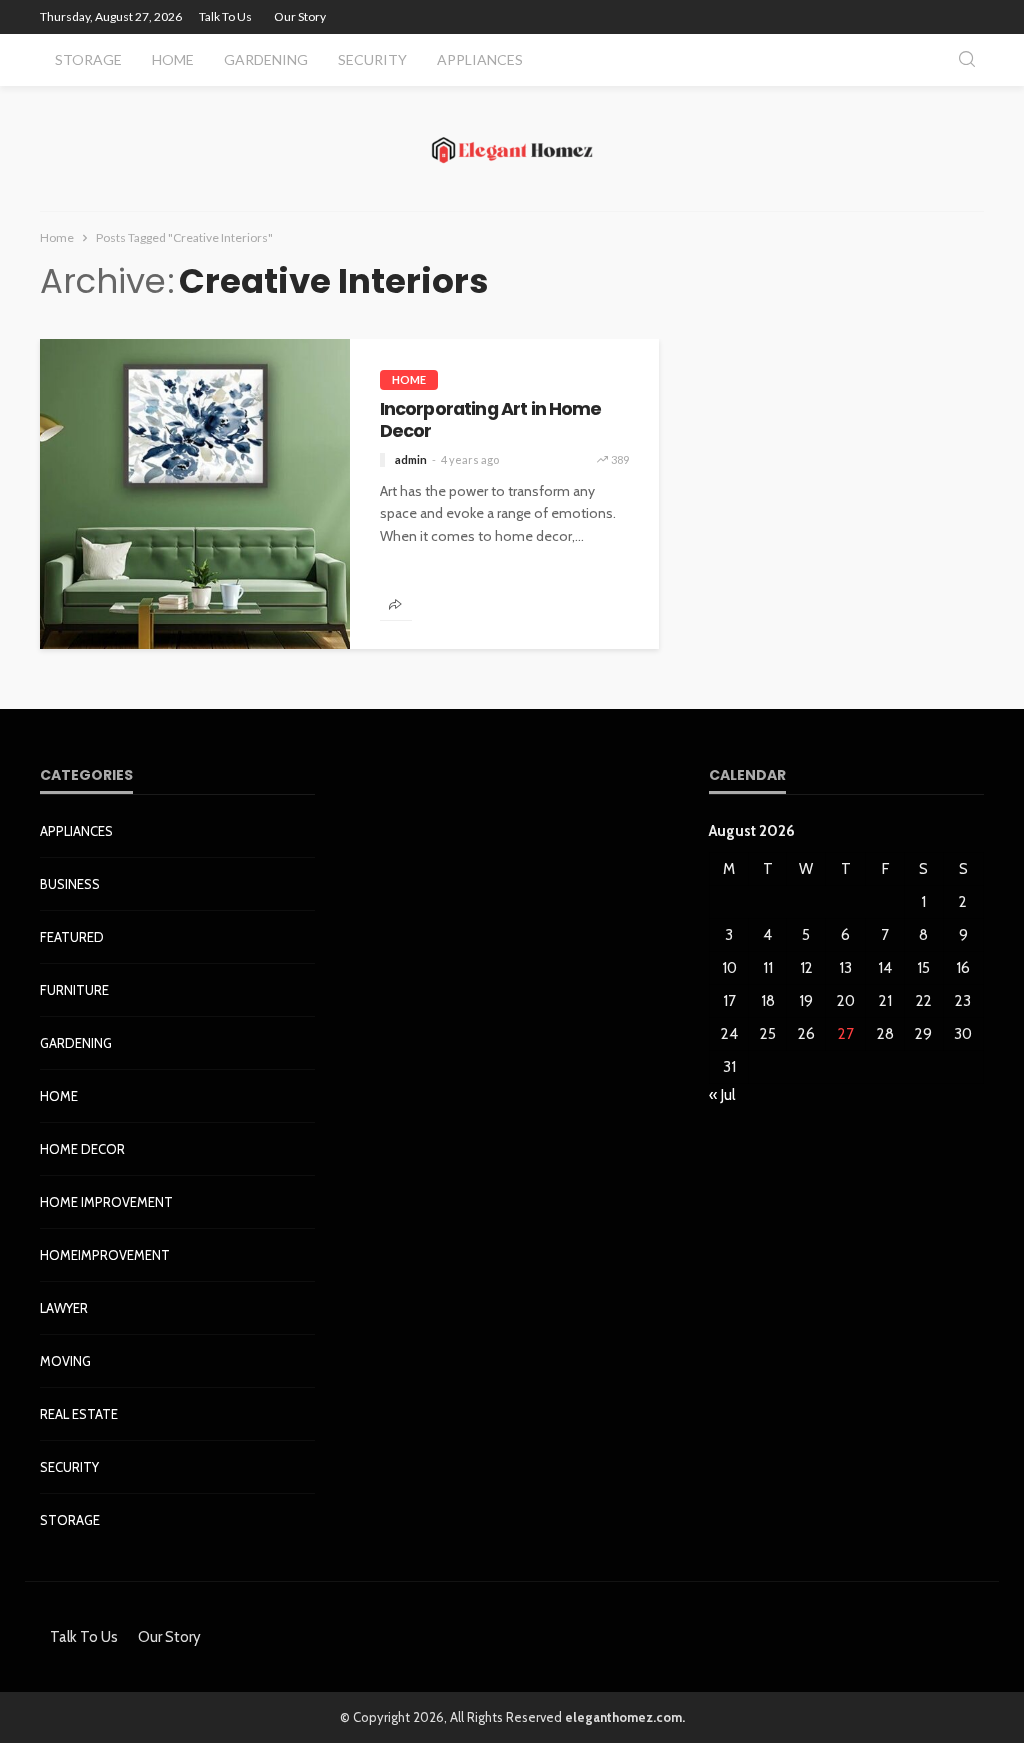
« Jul (722, 1095)
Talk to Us (225, 16)
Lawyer (64, 1308)
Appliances (480, 59)
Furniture (74, 990)
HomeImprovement (105, 1255)
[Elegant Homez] (512, 148)
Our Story (300, 16)
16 (963, 968)
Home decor (82, 1149)
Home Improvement (106, 1202)
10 (729, 968)
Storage (88, 59)
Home (173, 59)
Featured (72, 937)
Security (372, 59)
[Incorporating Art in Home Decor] (195, 494)
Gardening (266, 59)
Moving (65, 1361)
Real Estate (79, 1414)
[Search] (967, 60)
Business (70, 884)
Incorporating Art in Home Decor (491, 420)
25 (768, 1034)
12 (806, 968)
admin (411, 459)
